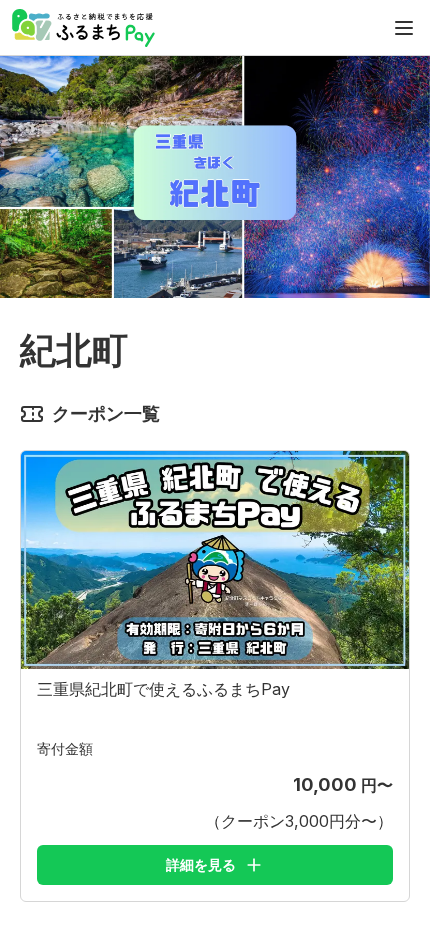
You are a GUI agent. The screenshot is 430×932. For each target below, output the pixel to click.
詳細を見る (201, 864)
